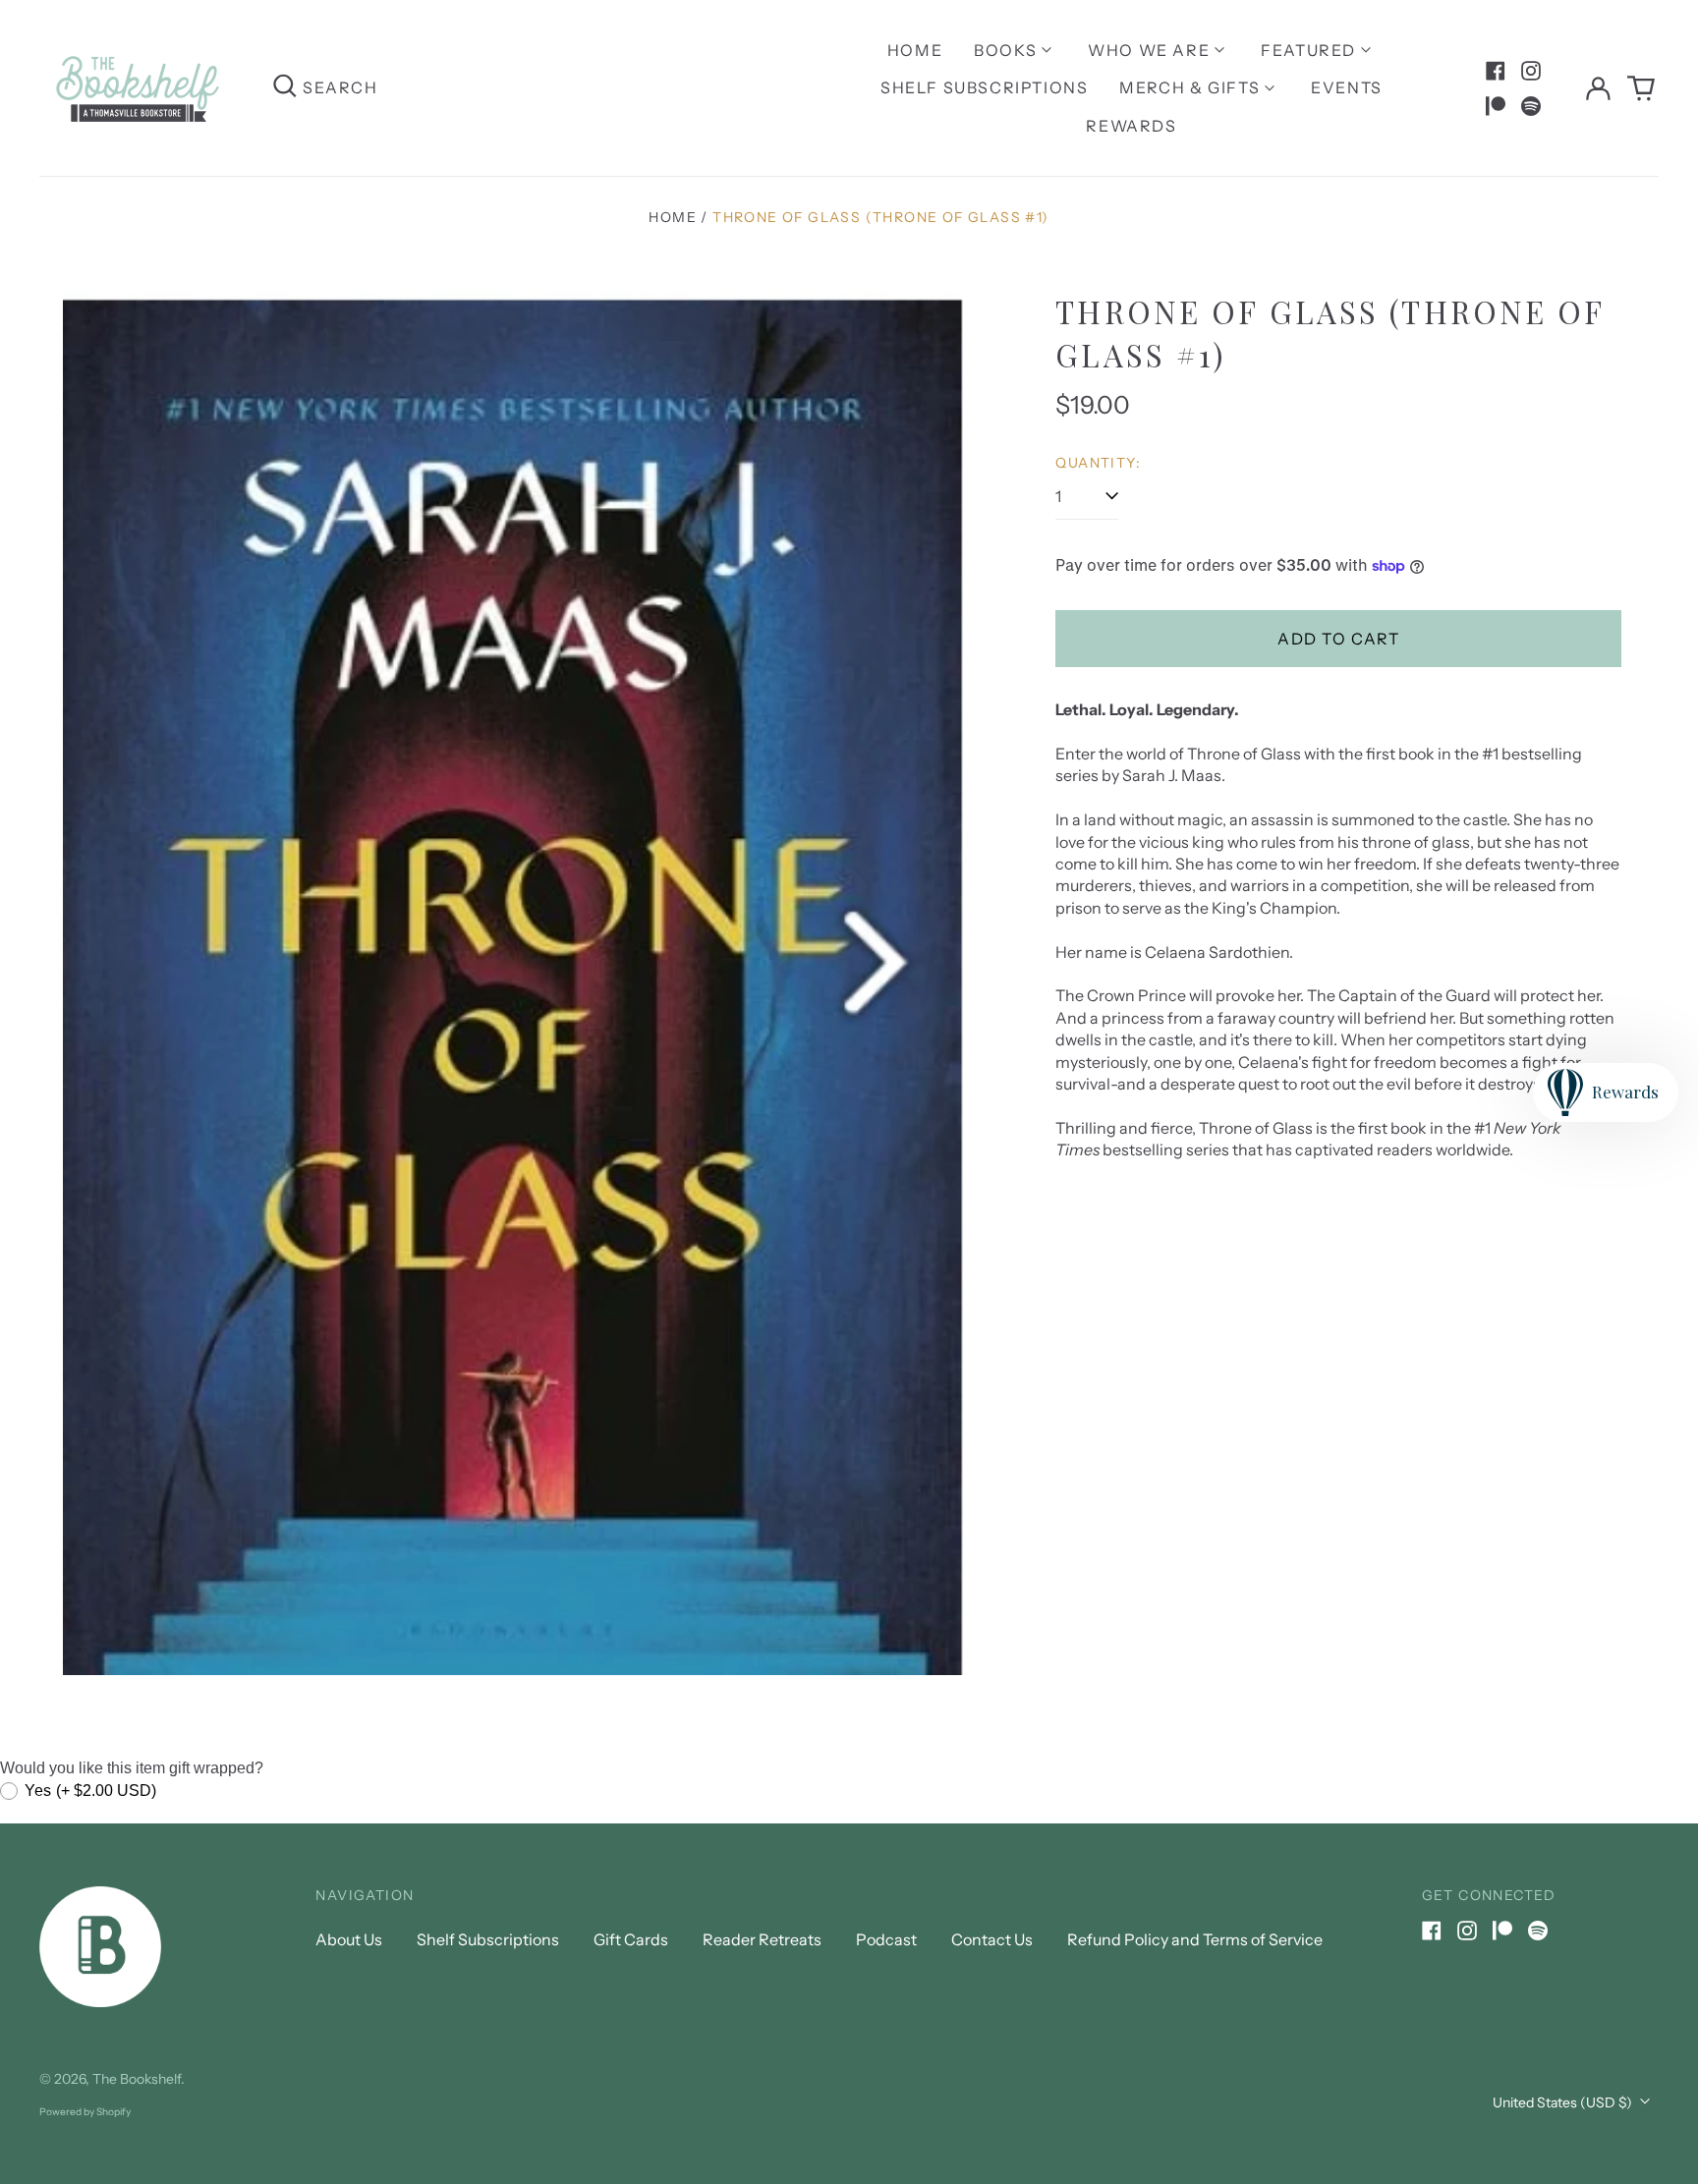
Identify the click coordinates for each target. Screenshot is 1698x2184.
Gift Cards (631, 1939)
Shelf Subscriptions (984, 87)
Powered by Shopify (85, 2112)
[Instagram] (1531, 71)
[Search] (285, 88)
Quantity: (1098, 463)
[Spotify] (1531, 106)
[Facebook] (1496, 71)
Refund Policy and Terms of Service (1195, 1939)
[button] (1641, 88)
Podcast (886, 1939)
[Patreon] (1496, 106)
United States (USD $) (1564, 2102)
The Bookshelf (137, 2079)
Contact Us (992, 1939)
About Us (349, 1939)
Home (915, 50)
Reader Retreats (762, 1939)
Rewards (1131, 126)
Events (1347, 87)
